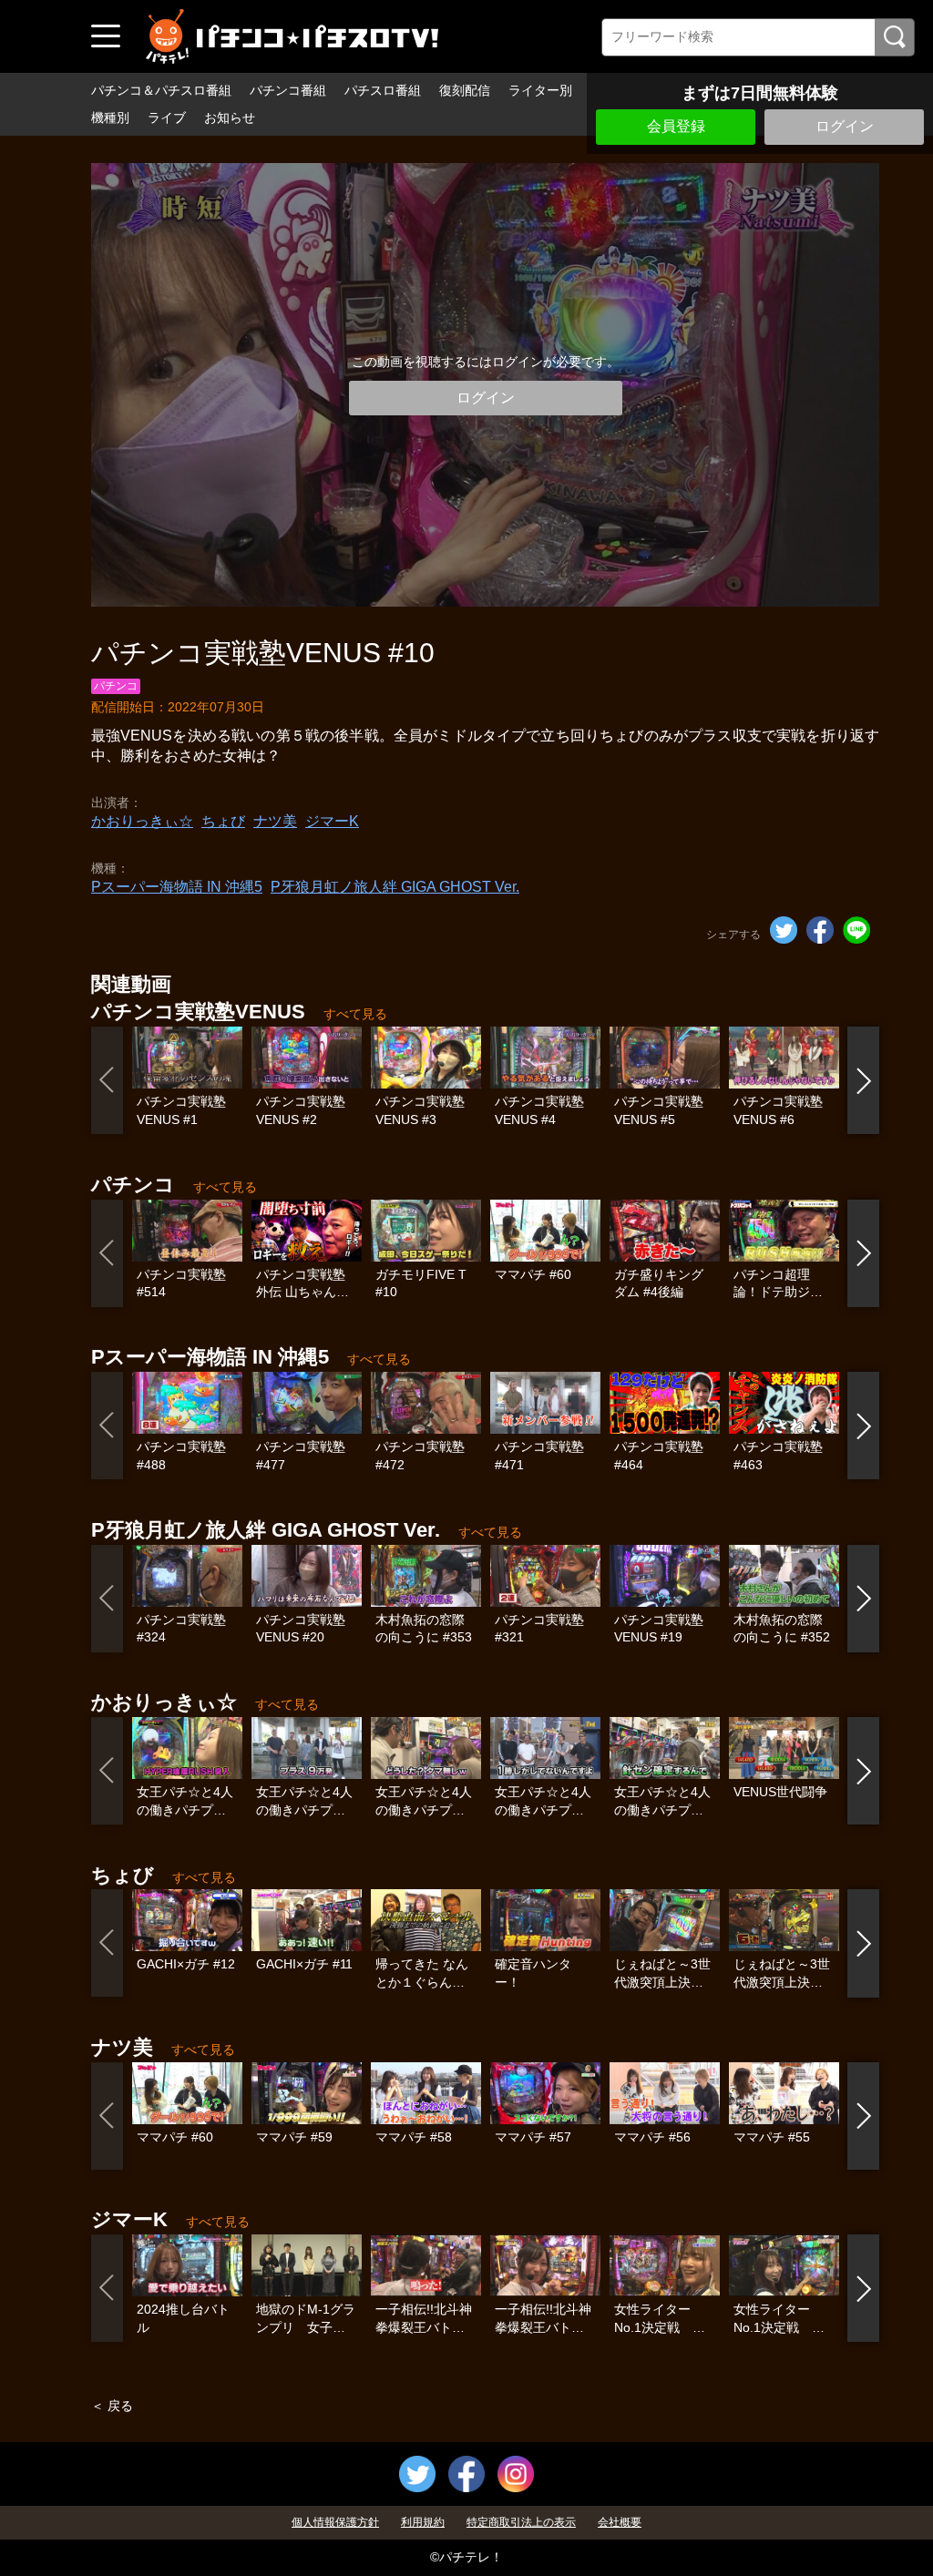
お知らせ (230, 118)
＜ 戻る (112, 2406)
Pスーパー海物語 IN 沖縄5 (177, 887)
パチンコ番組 (288, 90)
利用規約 (423, 2522)
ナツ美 (275, 821)
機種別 (110, 118)
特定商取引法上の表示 (521, 2522)
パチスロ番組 (383, 90)
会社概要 (620, 2522)
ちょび (223, 821)
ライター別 (540, 90)
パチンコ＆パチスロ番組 (161, 90)
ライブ (167, 118)
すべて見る (355, 1014)
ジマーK (332, 821)
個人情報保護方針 (335, 2522)
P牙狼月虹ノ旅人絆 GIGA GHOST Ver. (395, 887)
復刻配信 (465, 90)
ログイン (845, 126)
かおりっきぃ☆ (142, 821)
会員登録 (676, 126)
